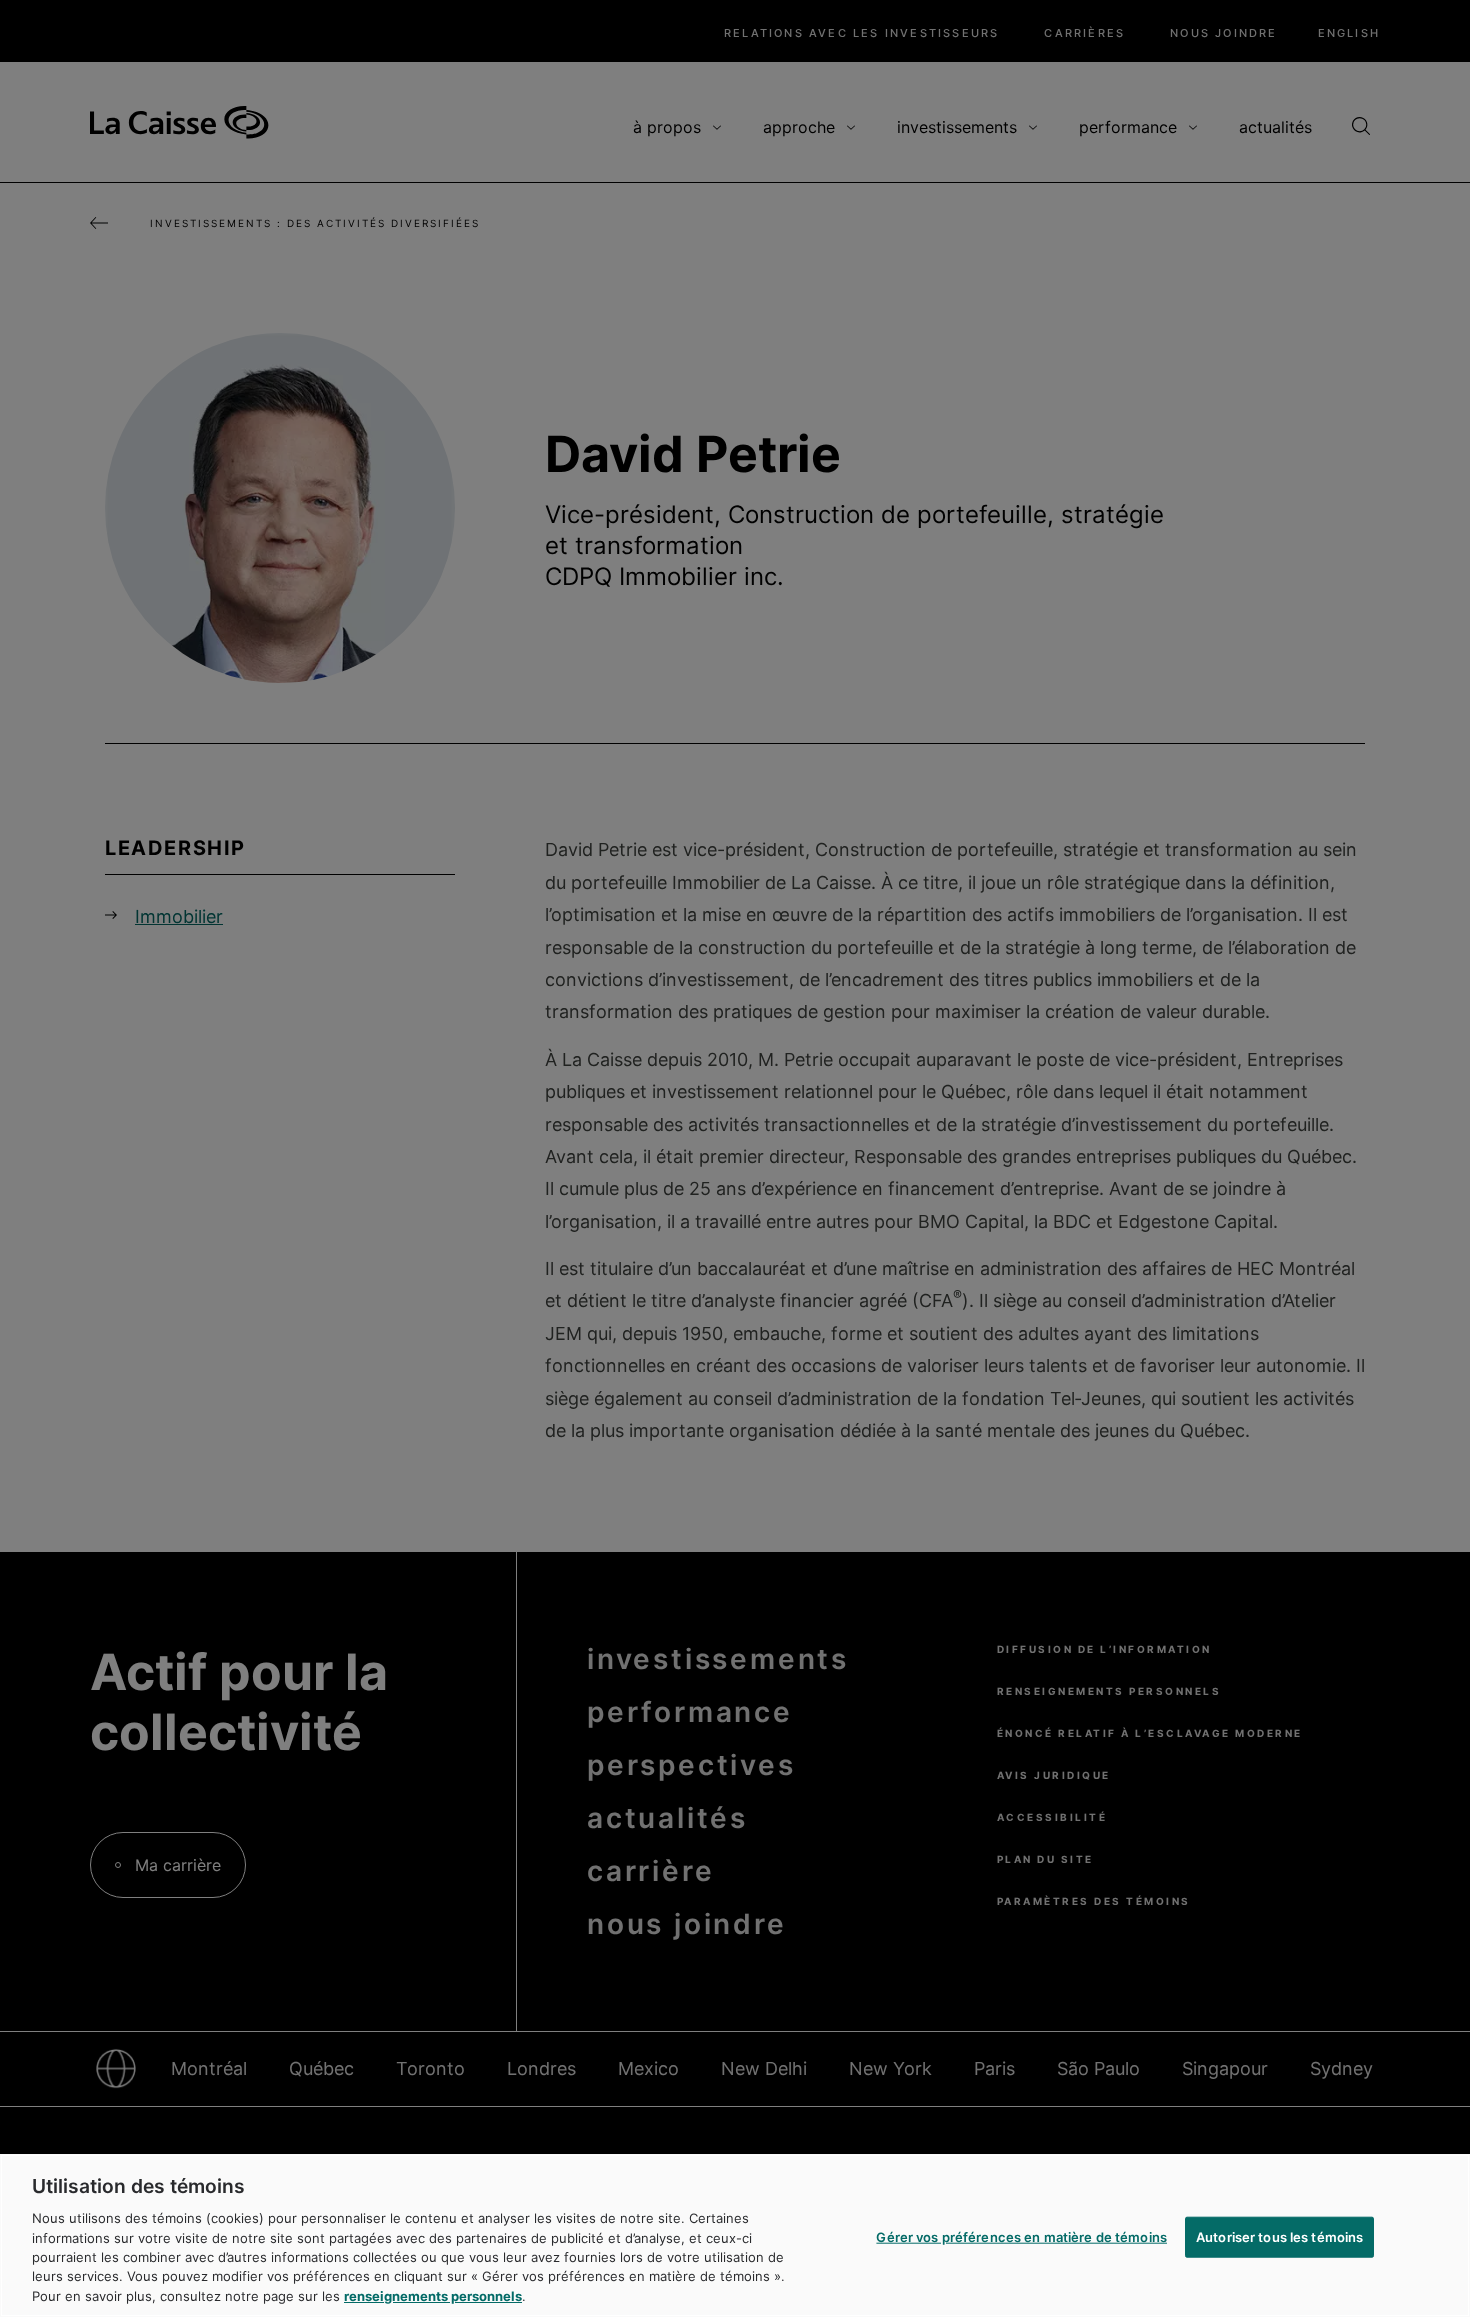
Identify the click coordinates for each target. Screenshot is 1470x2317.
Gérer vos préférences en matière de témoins (1021, 2236)
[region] (735, 2235)
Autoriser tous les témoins (1279, 2236)
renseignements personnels (433, 2296)
